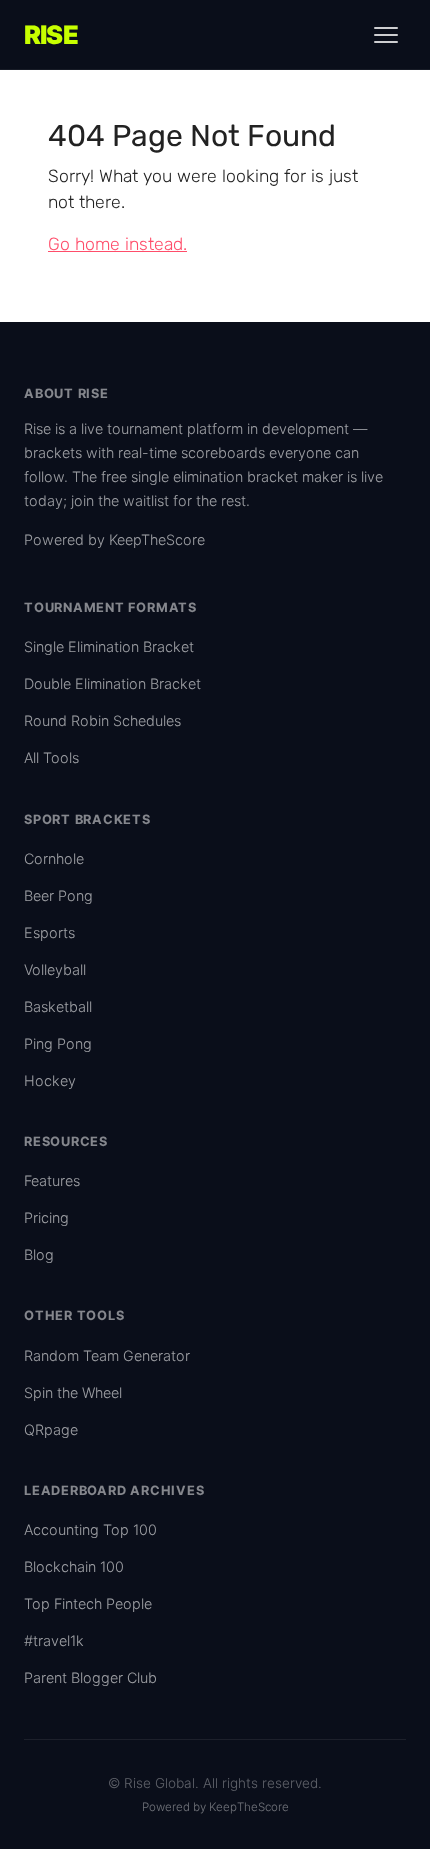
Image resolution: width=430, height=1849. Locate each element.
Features (52, 1180)
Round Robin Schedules (102, 720)
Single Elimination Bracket (109, 646)
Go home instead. (117, 244)
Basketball (58, 1006)
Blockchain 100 (74, 1566)
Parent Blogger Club (90, 1677)
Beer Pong (58, 895)
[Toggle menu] (386, 35)
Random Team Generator (107, 1355)
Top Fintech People (88, 1603)
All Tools (51, 757)
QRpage (51, 1429)
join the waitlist (120, 500)
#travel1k (54, 1640)
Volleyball (55, 969)
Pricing (46, 1217)
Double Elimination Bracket (112, 683)
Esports (49, 932)
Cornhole (54, 858)
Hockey (50, 1080)
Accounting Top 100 (90, 1529)
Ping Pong (58, 1043)
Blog (39, 1254)
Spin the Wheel (73, 1392)
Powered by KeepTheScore (114, 539)
